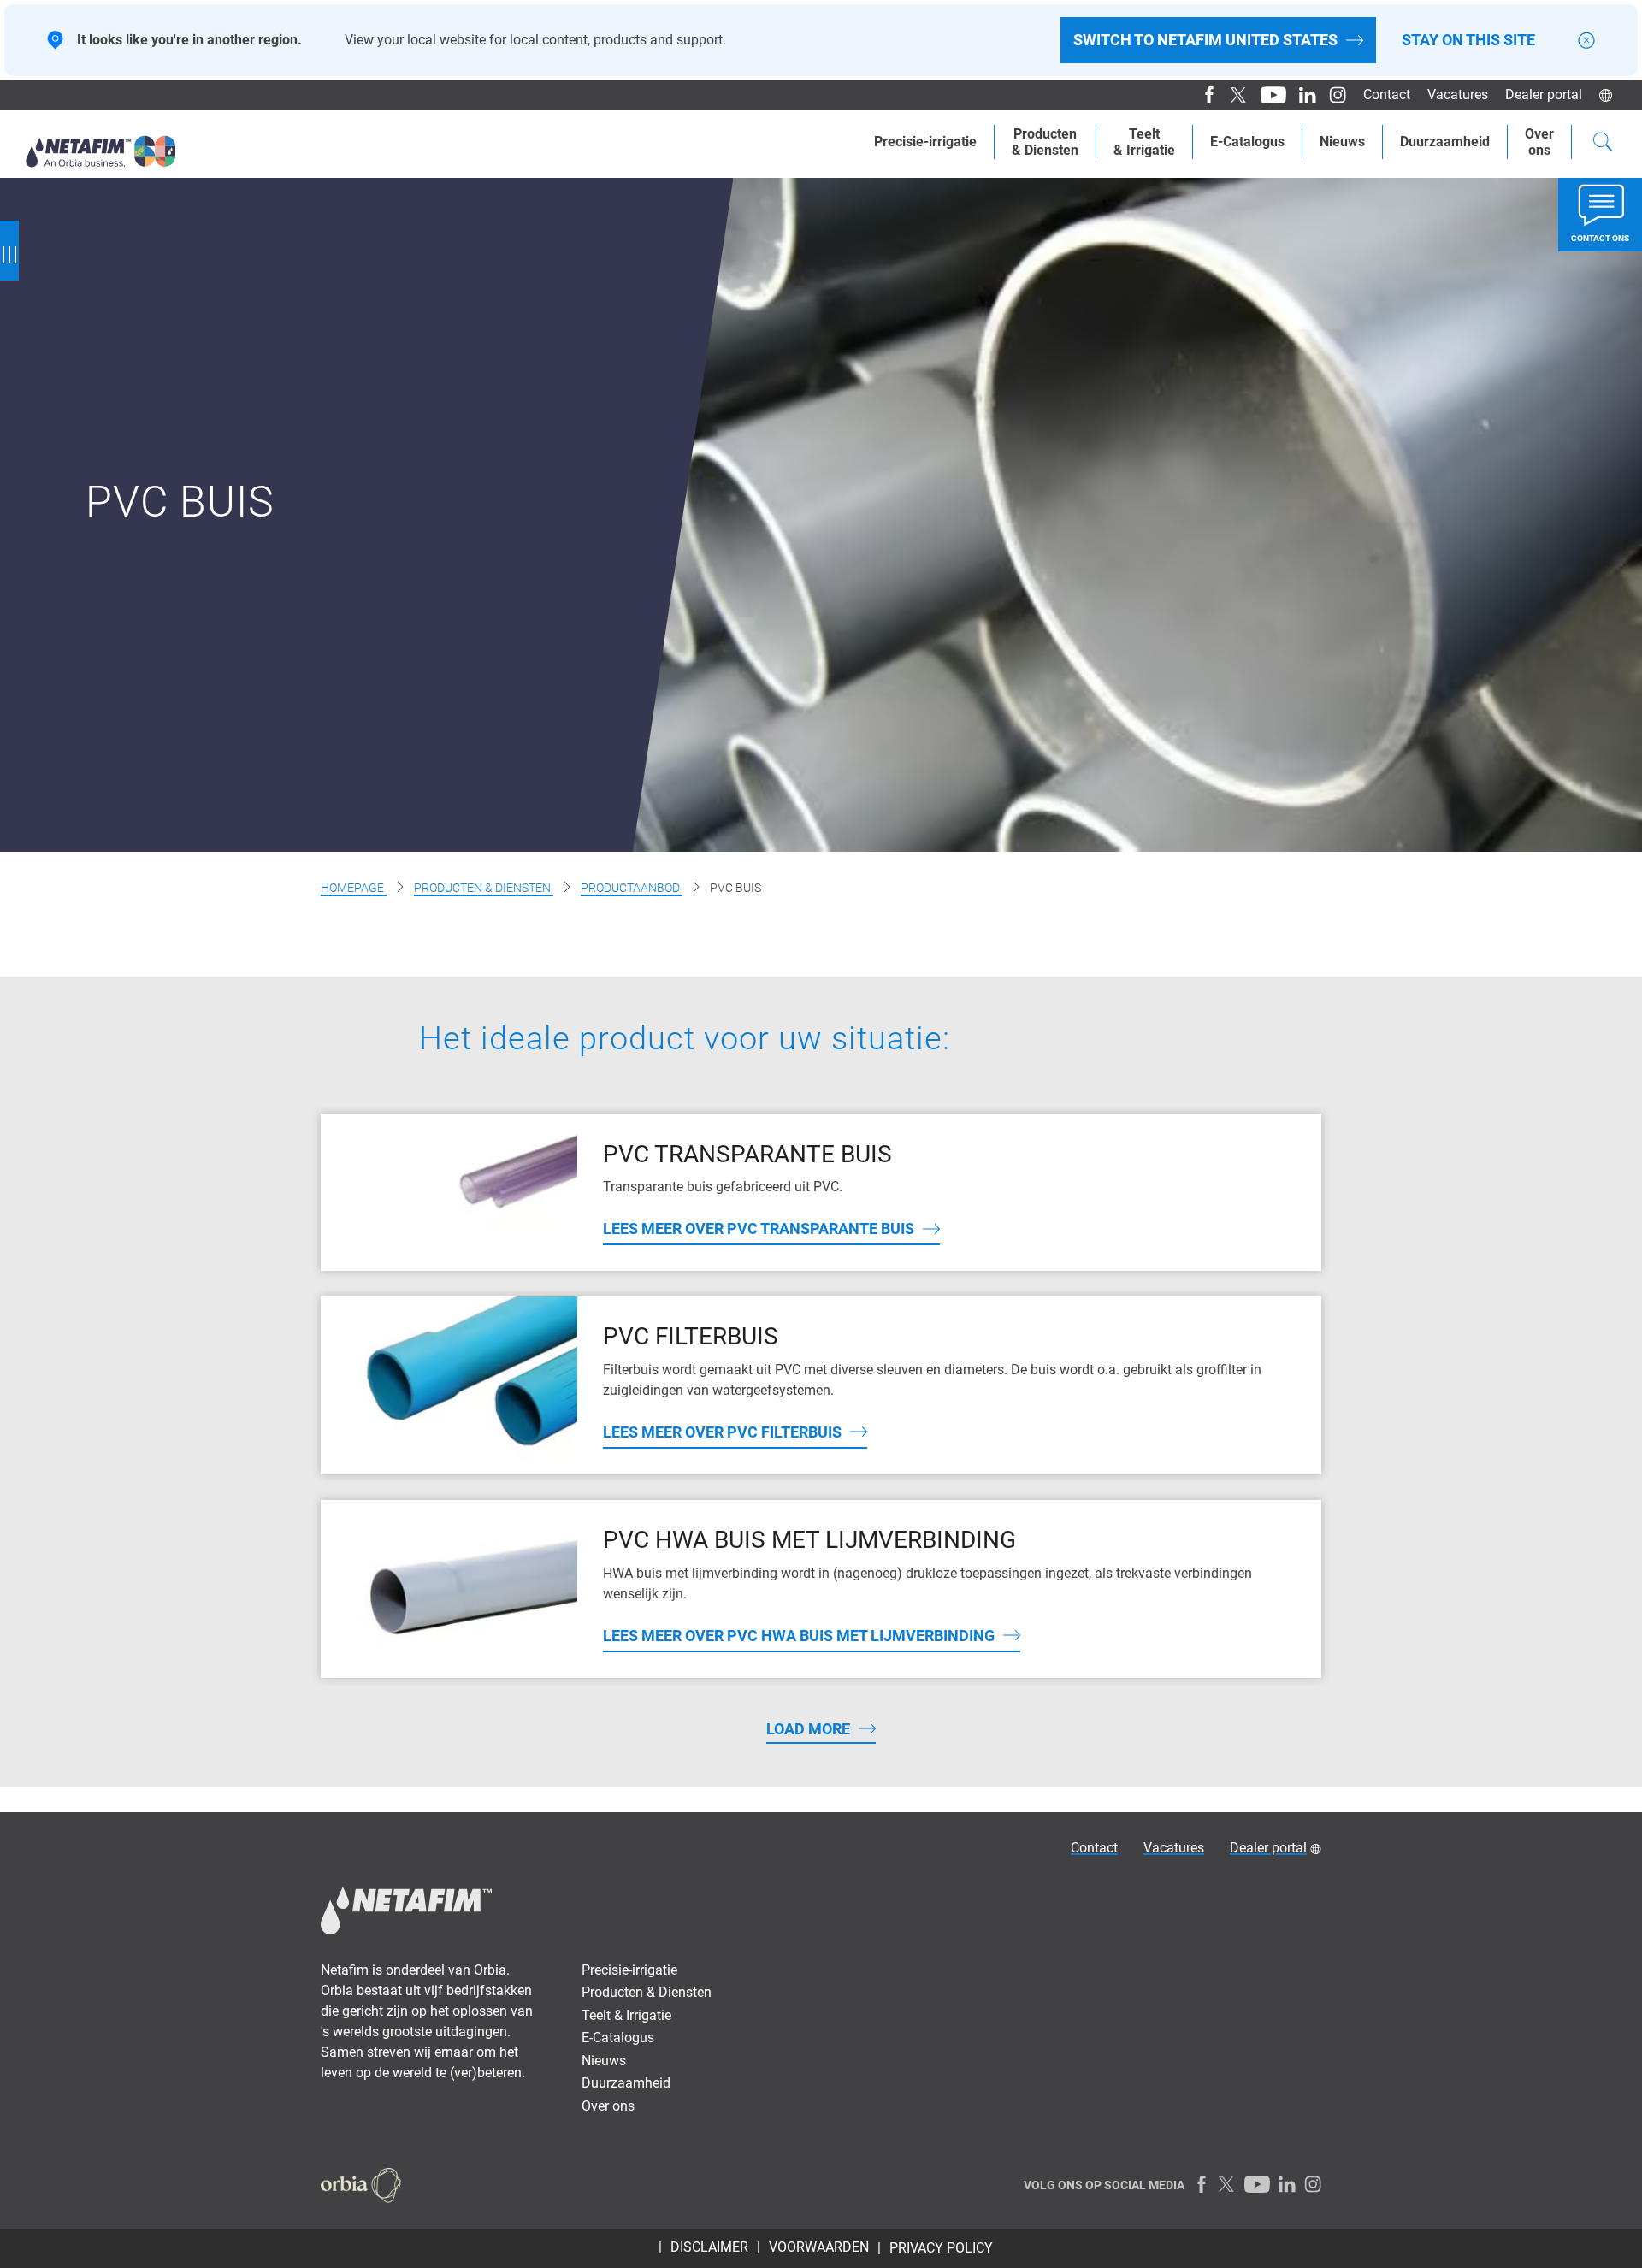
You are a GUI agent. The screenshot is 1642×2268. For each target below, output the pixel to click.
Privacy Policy (941, 2248)
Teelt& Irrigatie (1144, 142)
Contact (1387, 94)
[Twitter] (1233, 95)
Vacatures (1458, 94)
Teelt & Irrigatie (626, 2015)
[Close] (1586, 41)
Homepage (354, 888)
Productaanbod (632, 888)
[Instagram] (1331, 95)
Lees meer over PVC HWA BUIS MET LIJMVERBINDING (799, 1636)
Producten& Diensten (1045, 142)
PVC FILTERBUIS (691, 1336)
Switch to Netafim (1205, 40)
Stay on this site (1468, 40)
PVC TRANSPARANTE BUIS (747, 1154)
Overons (1539, 142)
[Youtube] (1267, 95)
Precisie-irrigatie (925, 142)
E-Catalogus (1247, 142)
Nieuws (1342, 142)
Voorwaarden (819, 2247)
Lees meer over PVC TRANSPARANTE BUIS (759, 1228)
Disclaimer (709, 2247)
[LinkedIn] (1301, 95)
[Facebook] (1203, 95)
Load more (808, 1729)
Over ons (608, 2106)
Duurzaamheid (1445, 142)
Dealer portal (1544, 94)
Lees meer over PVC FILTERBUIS (722, 1432)
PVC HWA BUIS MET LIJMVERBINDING (809, 1540)
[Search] (1603, 144)
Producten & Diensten (484, 888)
